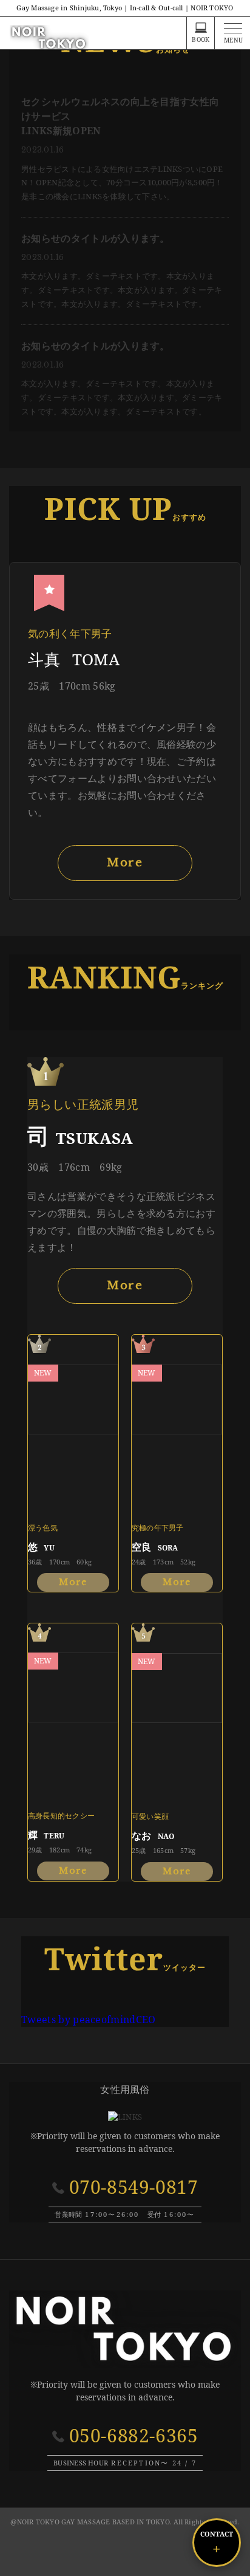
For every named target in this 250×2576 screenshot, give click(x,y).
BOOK (201, 39)
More (125, 863)
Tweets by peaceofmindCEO (89, 2019)
